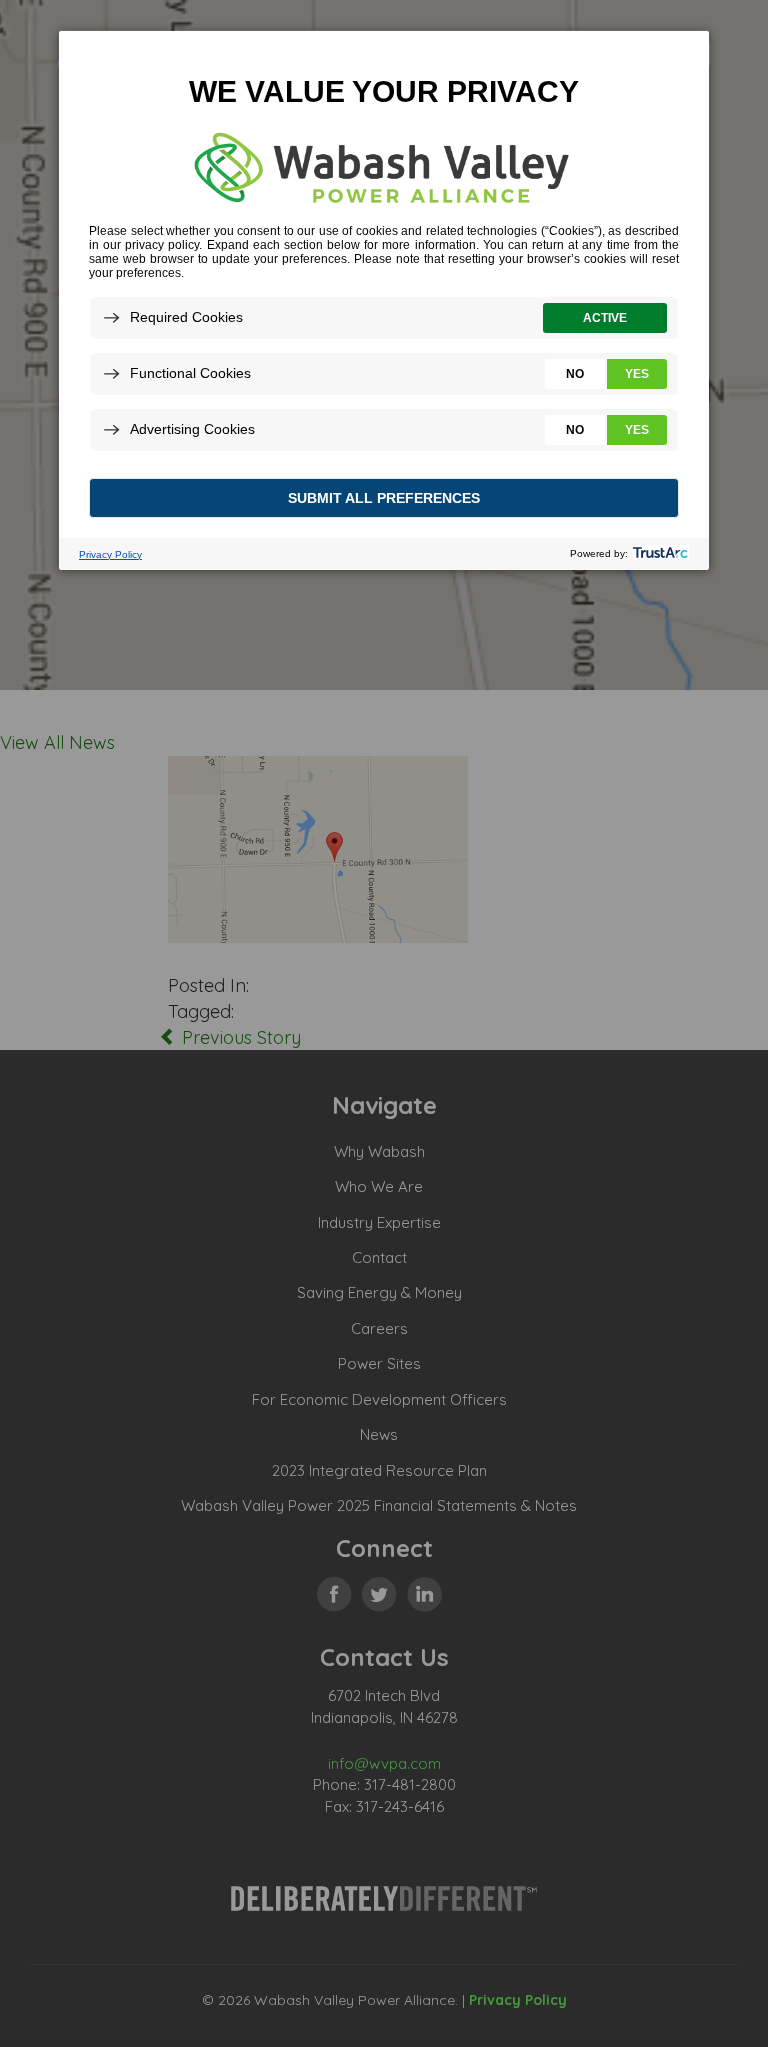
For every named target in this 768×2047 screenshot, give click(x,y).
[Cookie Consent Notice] (384, 300)
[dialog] (384, 299)
